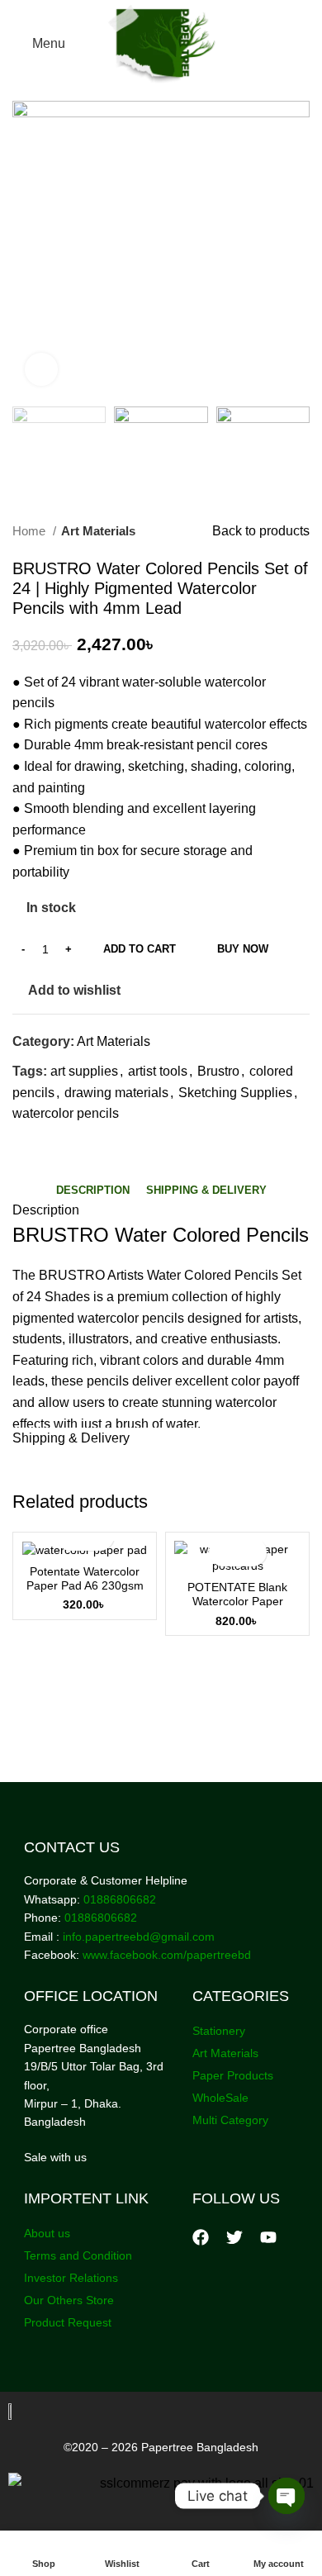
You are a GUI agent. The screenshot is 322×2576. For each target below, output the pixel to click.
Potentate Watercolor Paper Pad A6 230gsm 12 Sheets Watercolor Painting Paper (85, 1593)
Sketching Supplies (235, 1093)
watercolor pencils (66, 1113)
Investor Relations (71, 2278)
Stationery (219, 2031)
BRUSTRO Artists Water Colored (135, 1275)
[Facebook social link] (26, 1143)
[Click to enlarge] (41, 369)
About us (47, 2233)
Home (31, 531)
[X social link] (45, 1143)
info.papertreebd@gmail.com (139, 1937)
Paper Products (233, 2075)
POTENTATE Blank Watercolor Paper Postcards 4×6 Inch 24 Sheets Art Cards (238, 1609)
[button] (223, 1552)
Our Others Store (71, 2300)
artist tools (158, 1071)
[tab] (93, 1191)
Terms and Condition (78, 2255)
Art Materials (98, 531)
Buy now (243, 949)
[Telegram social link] (102, 1143)
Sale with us (55, 2157)
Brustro (218, 1071)
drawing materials (116, 1093)
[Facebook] (201, 2237)
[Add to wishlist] (252, 1552)
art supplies (84, 1071)
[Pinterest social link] (64, 1143)
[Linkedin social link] (83, 1143)
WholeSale (220, 2098)
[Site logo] (161, 43)
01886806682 (118, 1899)
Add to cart (140, 949)
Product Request (68, 2322)
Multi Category (230, 2120)
